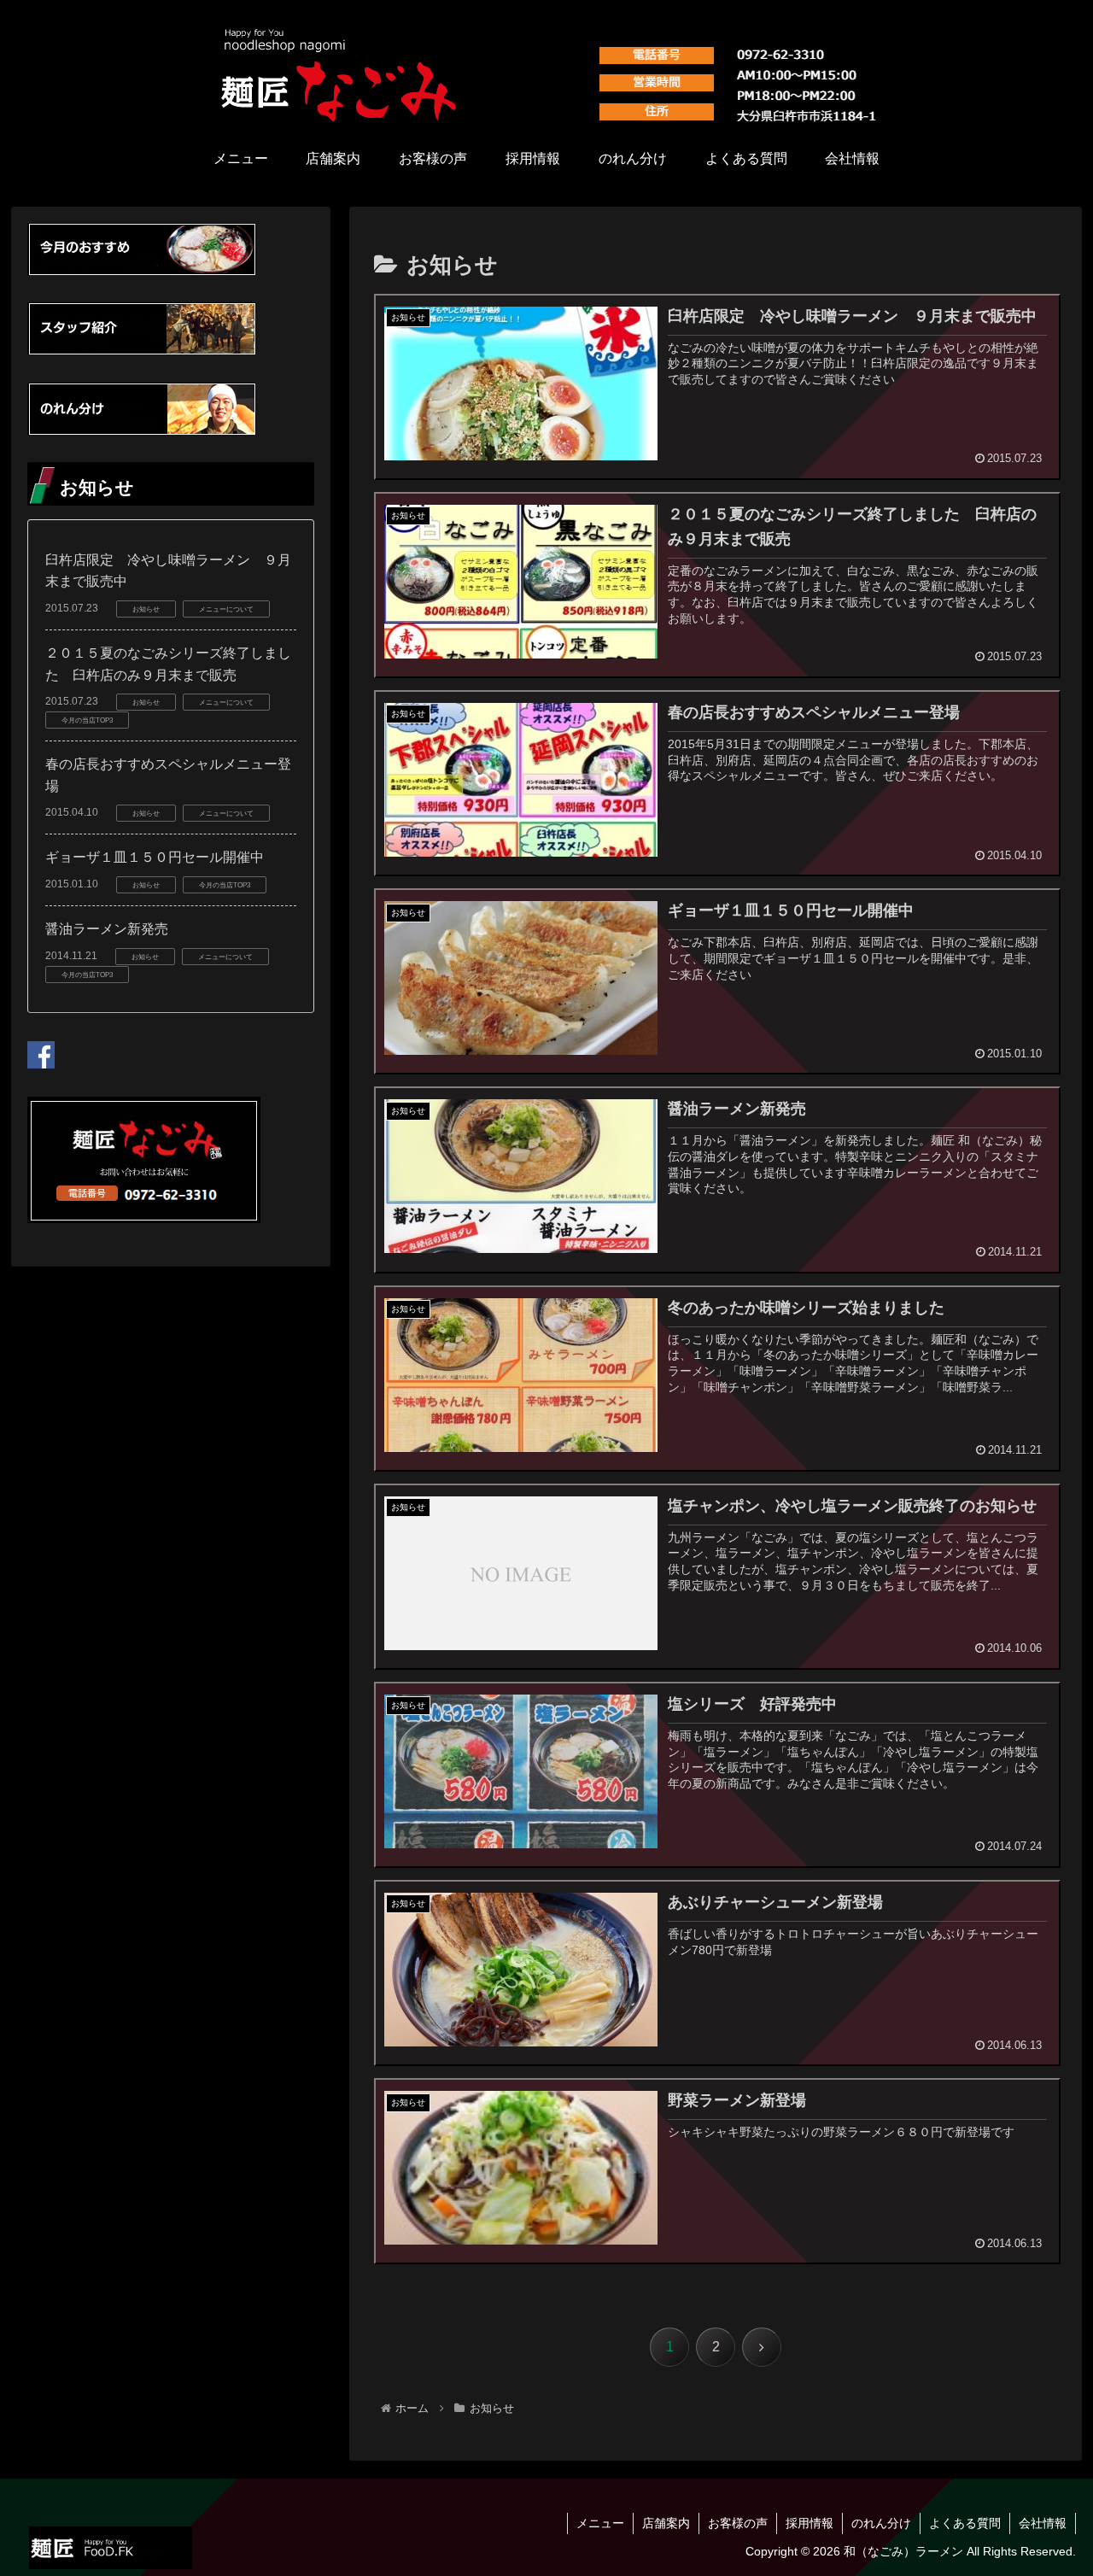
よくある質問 (965, 2523)
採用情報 (810, 2523)
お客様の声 (738, 2523)
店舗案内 (666, 2523)
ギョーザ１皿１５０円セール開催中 (155, 857)
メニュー (600, 2523)
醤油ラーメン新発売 (107, 929)
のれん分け (881, 2523)
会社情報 (1043, 2523)
